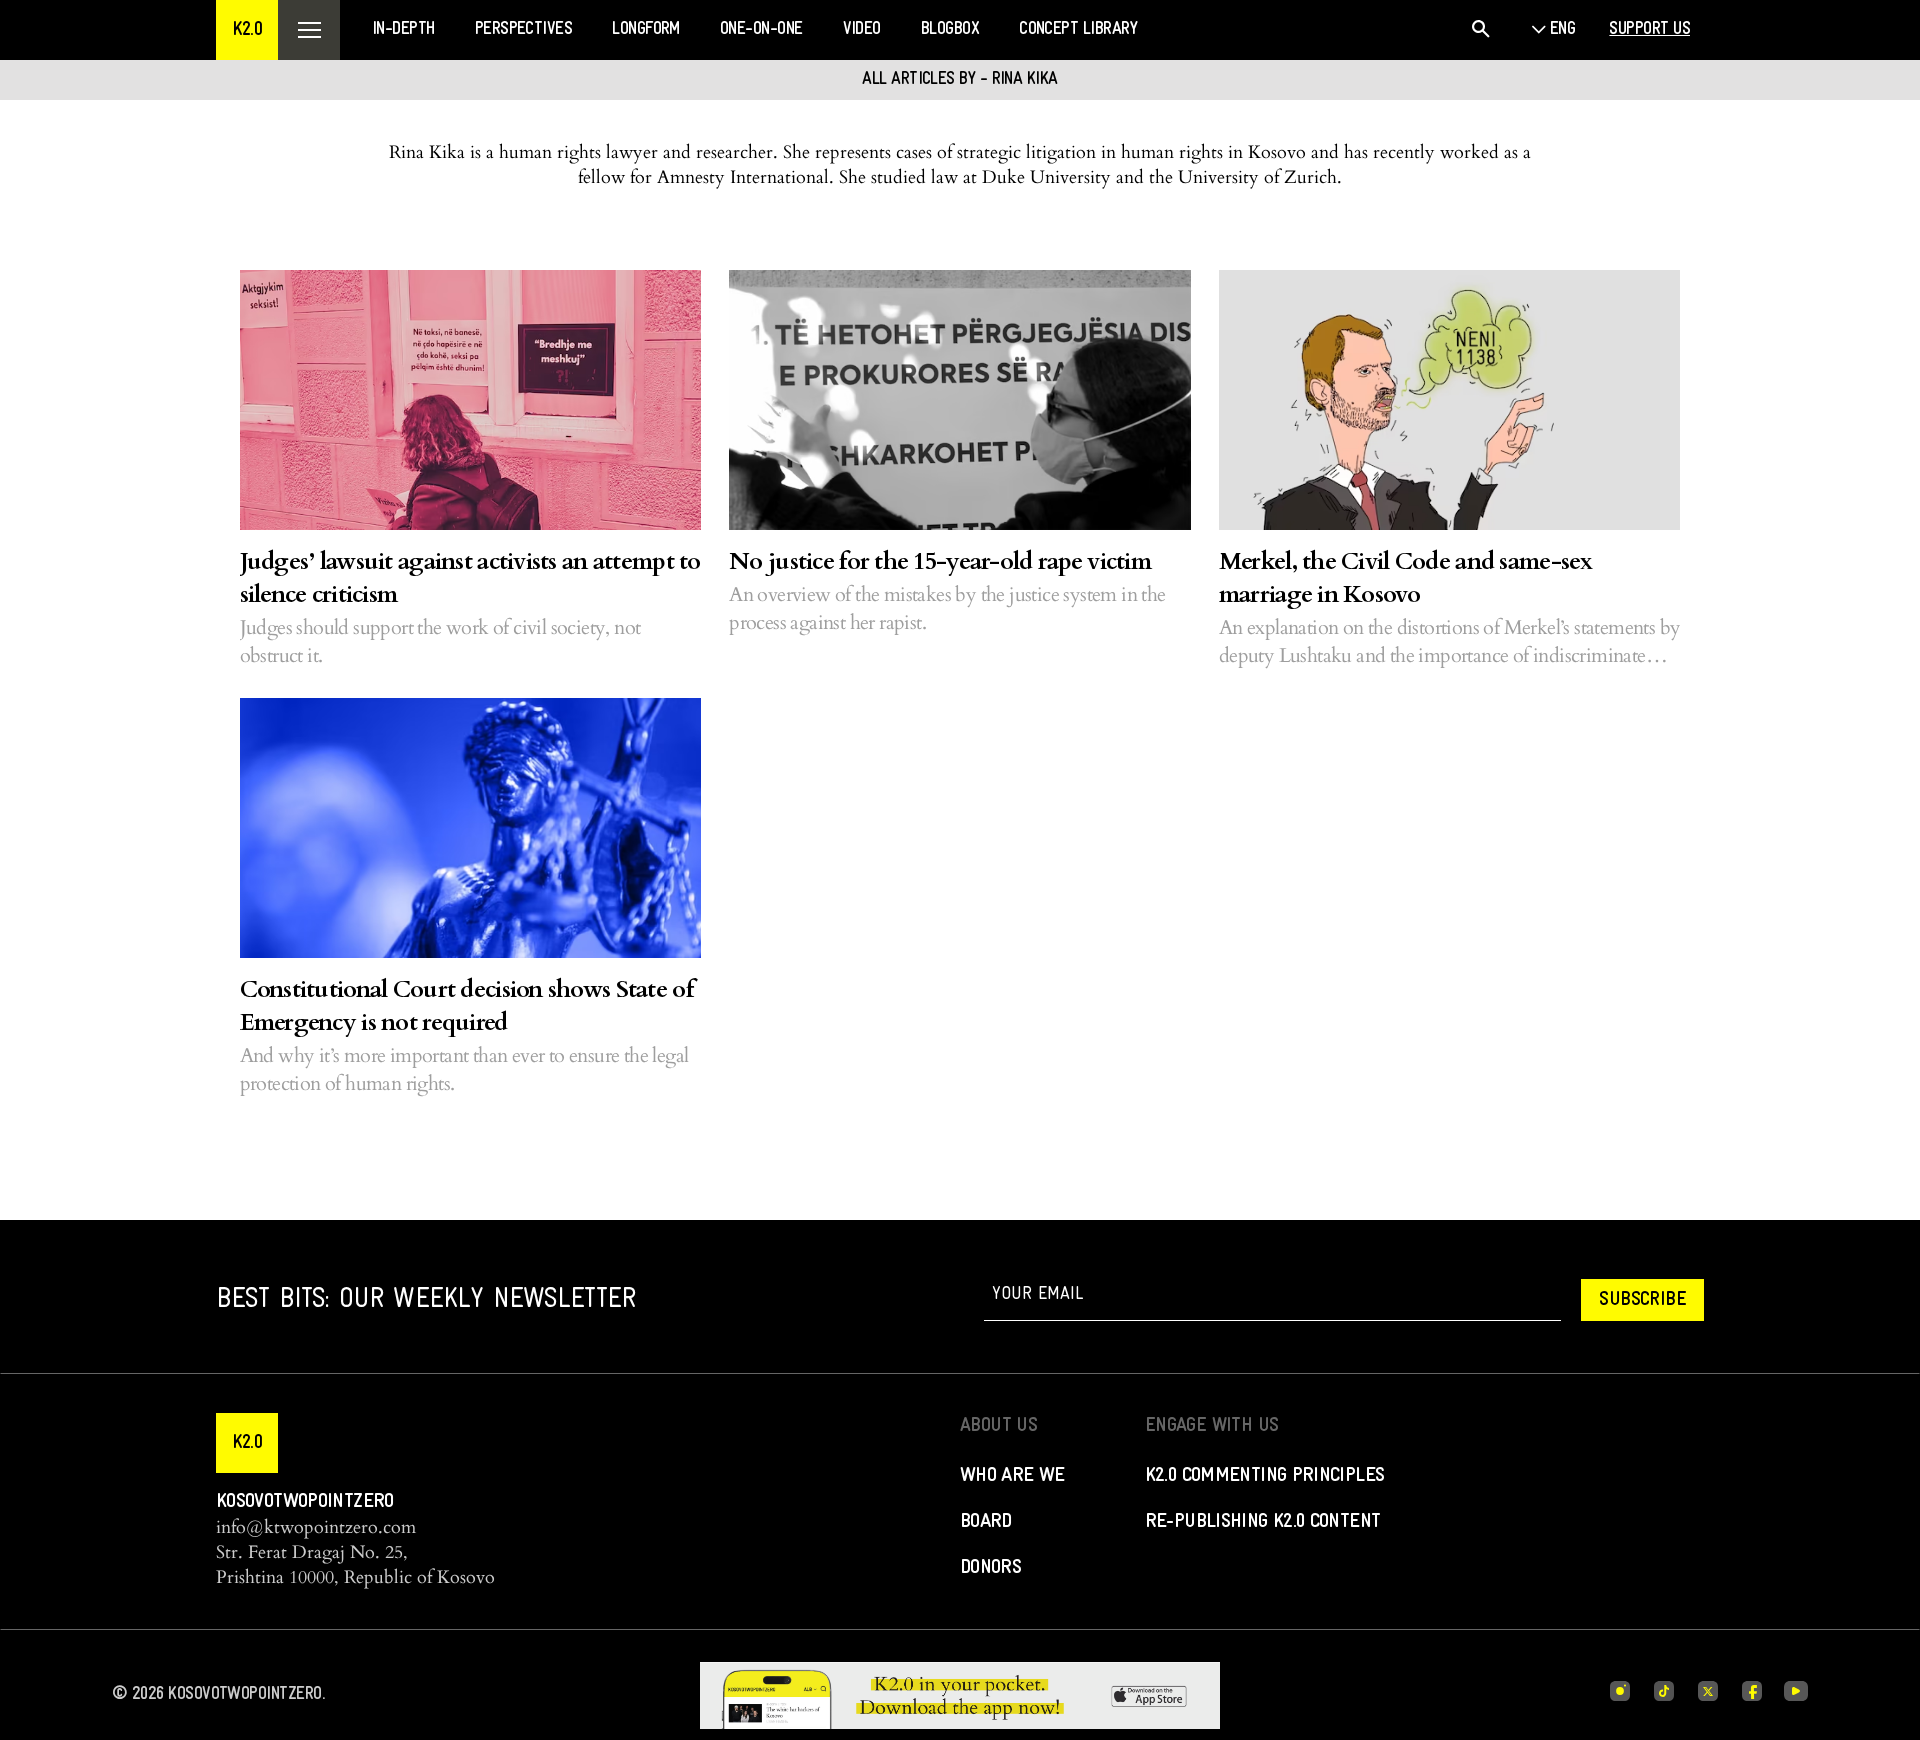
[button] (247, 30)
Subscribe (1642, 1300)
